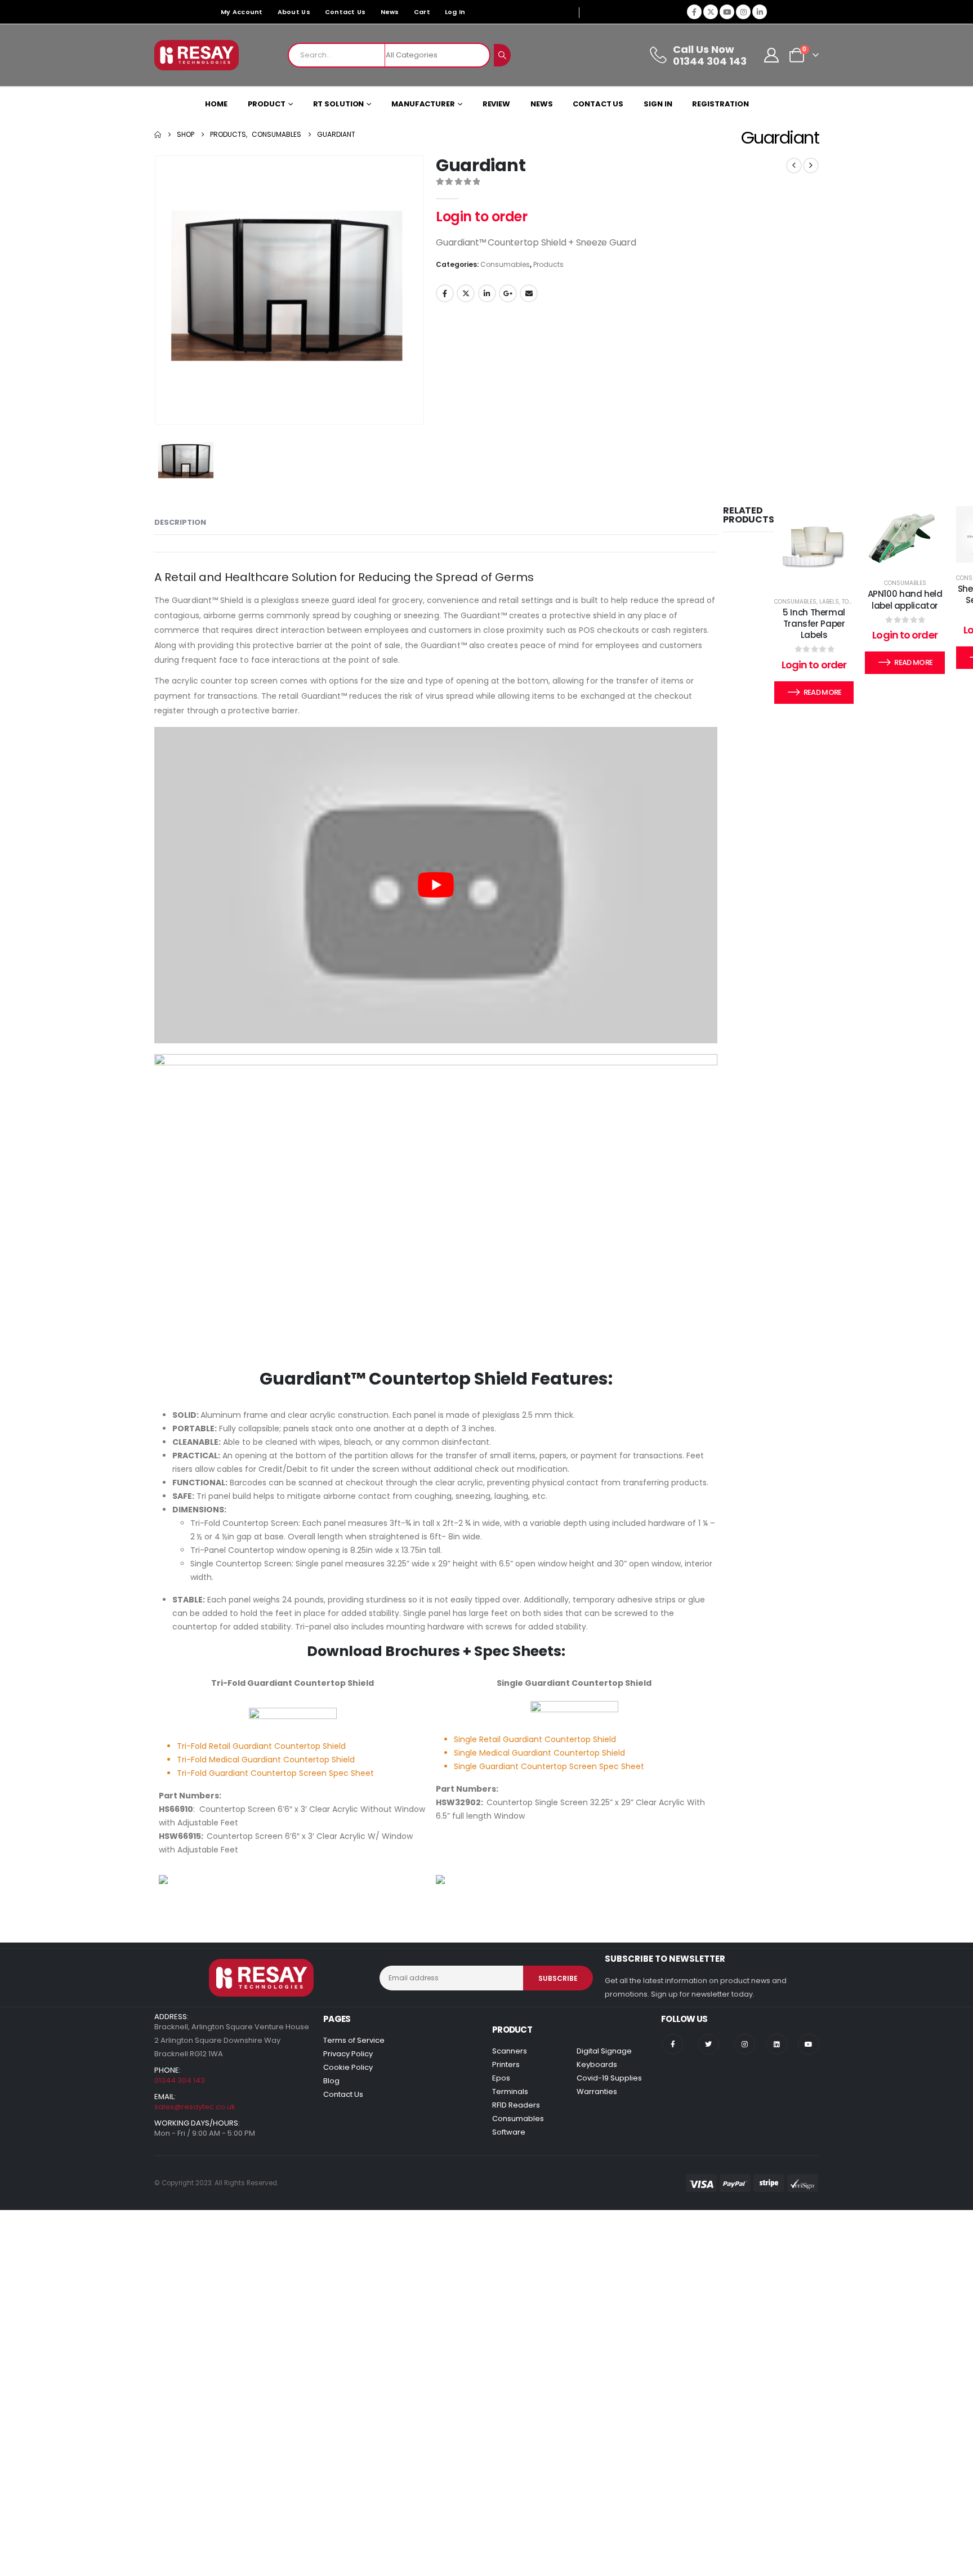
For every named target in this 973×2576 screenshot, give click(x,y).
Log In (455, 12)
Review (496, 104)
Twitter (466, 293)
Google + (508, 293)
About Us (294, 12)
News (390, 12)
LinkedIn (487, 293)
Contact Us (345, 12)
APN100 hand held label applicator (905, 599)
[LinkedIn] (760, 12)
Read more (823, 692)
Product (267, 104)
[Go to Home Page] (158, 135)
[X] (711, 12)
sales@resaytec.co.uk (195, 2107)
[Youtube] (727, 12)
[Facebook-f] (673, 2044)
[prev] (794, 166)
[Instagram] (743, 12)
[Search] (502, 55)
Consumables (505, 264)
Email (529, 293)
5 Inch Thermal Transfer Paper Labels (814, 624)
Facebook (445, 293)
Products (548, 264)
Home (216, 104)
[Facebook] (694, 12)
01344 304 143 (180, 2080)
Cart (422, 12)
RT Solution (339, 104)
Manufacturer (423, 104)
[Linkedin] (777, 2044)
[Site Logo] (197, 55)
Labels (829, 602)
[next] (811, 166)
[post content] (814, 546)
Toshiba (854, 602)
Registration (720, 104)
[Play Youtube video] (436, 885)
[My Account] (772, 55)
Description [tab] (180, 522)
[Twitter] (709, 2044)
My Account (242, 12)
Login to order (481, 216)
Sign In (658, 104)
